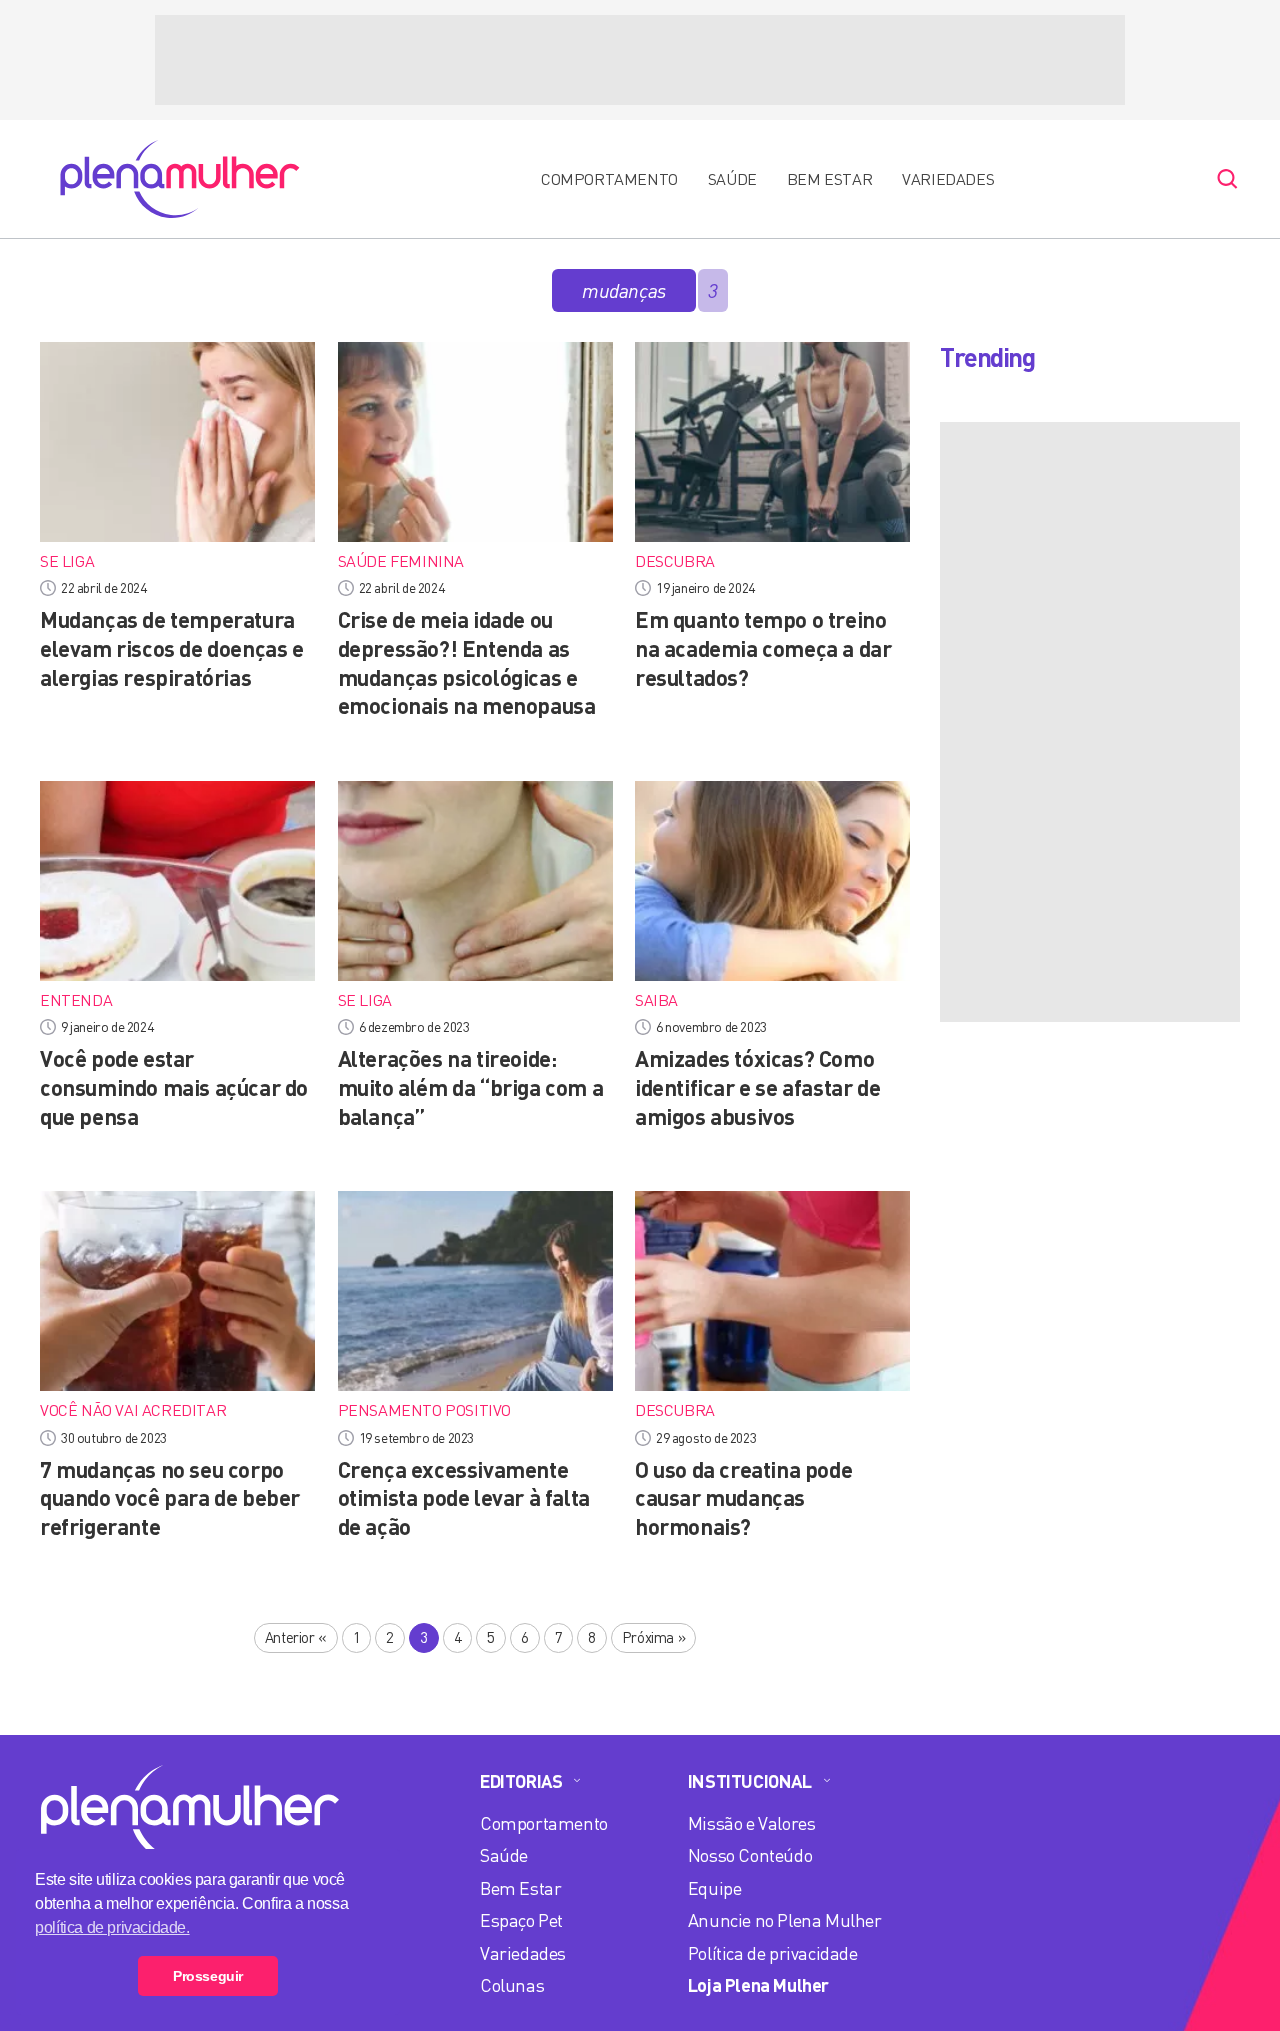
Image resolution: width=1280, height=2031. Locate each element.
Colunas (512, 1985)
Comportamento (609, 179)
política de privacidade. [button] (112, 1927)
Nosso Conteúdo (750, 1855)
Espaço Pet (521, 1920)
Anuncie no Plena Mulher (785, 1920)
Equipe (715, 1888)
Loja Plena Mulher (758, 1985)
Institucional (750, 1781)
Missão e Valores (752, 1823)
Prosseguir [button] (208, 1976)
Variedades (948, 179)
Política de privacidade (773, 1953)
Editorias (521, 1781)
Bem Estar (829, 179)
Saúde (732, 179)
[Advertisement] (640, 60)
